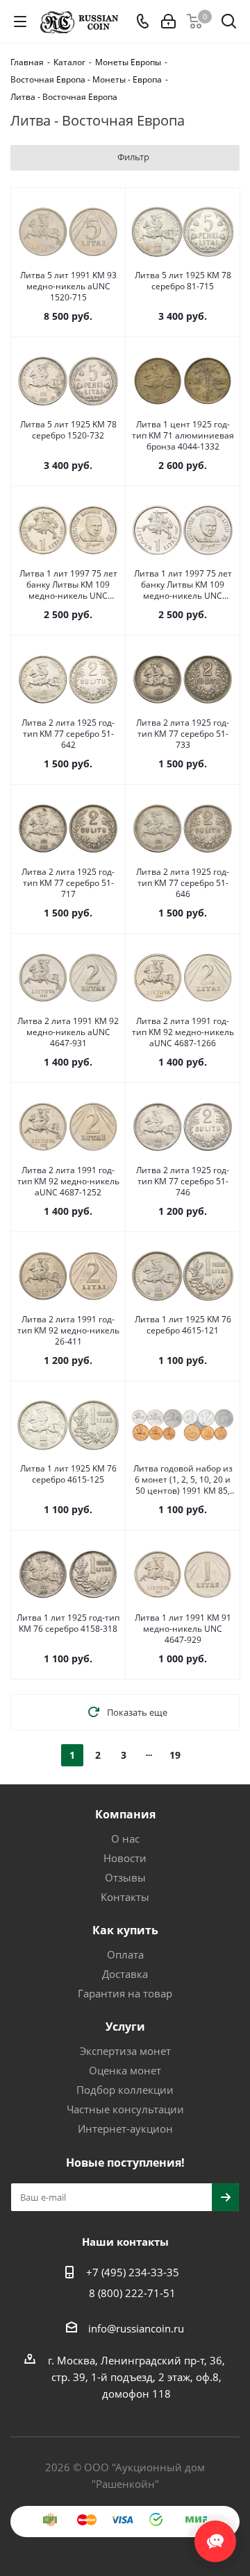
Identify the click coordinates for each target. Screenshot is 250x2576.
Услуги (125, 2027)
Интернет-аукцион (125, 2129)
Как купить (125, 1930)
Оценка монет (125, 2070)
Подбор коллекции (125, 2090)
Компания (125, 1814)
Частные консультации (125, 2109)
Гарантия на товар (125, 1993)
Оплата (125, 1954)
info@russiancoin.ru (136, 2328)
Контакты (125, 1897)
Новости (125, 1858)
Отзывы (125, 1877)
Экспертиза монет (125, 2051)
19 (175, 1755)
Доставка (125, 1974)
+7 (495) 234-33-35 (133, 2272)
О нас (125, 1839)
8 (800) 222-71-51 (132, 2293)
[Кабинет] (168, 22)
